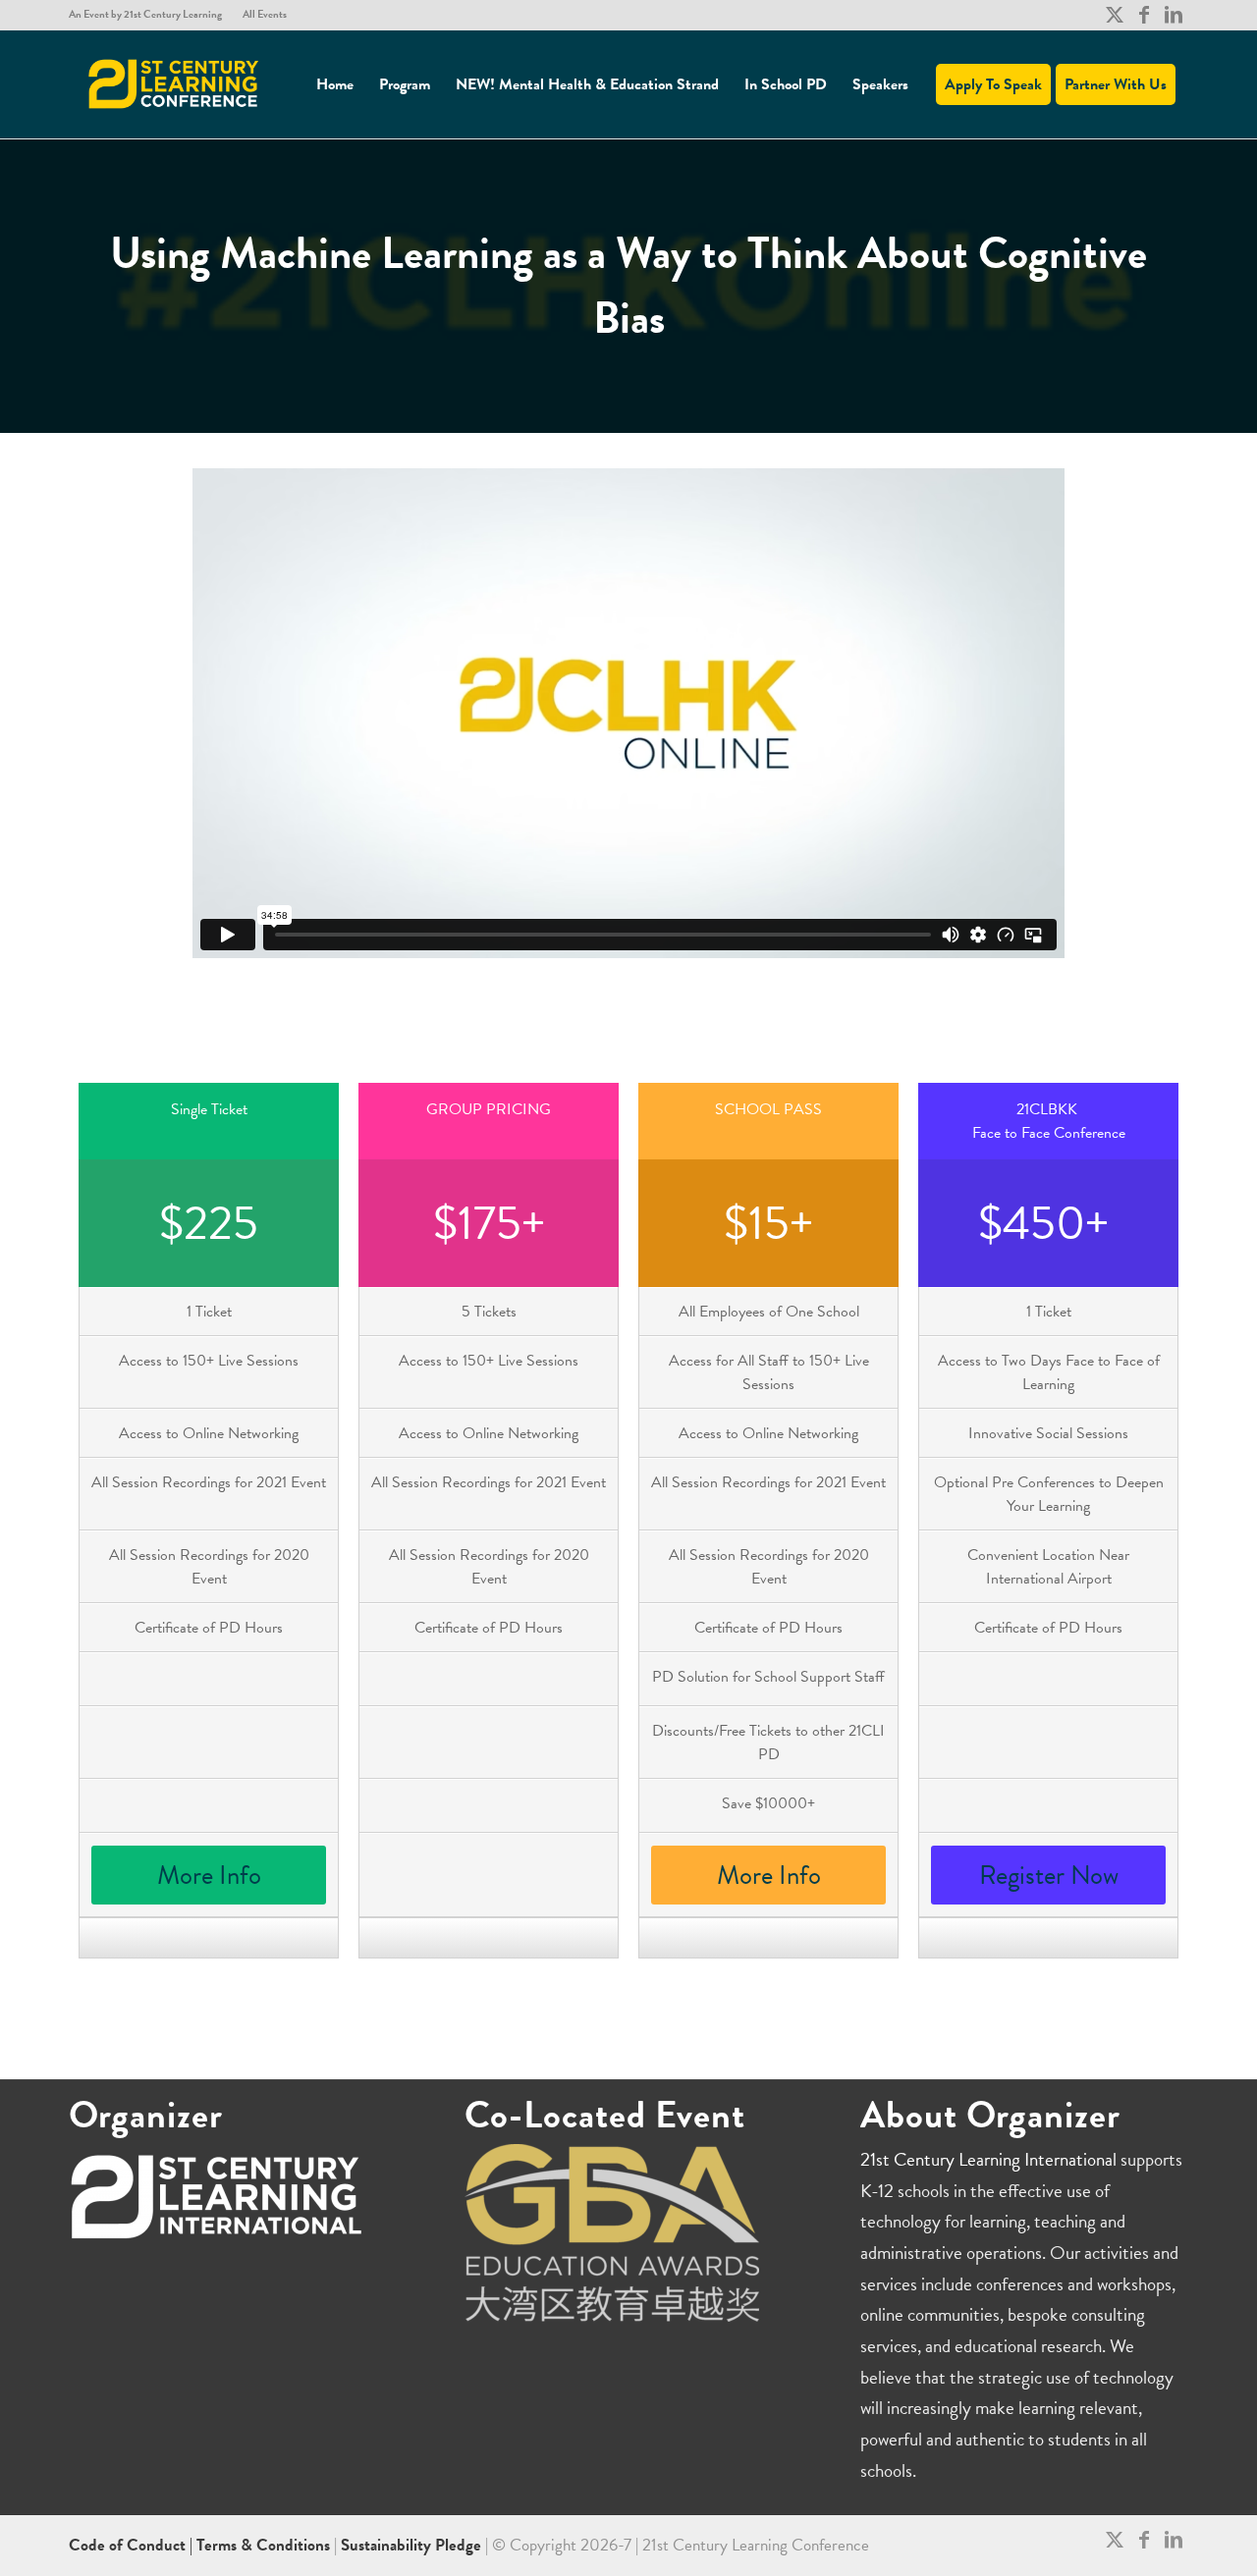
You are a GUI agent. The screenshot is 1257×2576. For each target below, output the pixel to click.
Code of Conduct (129, 2545)
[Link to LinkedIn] (1174, 15)
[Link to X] (1114, 15)
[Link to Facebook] (1144, 15)
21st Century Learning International (988, 2159)
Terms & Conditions (263, 2545)
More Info (209, 1875)
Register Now (1049, 1875)
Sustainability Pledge (413, 2545)
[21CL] (174, 84)
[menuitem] (151, 15)
